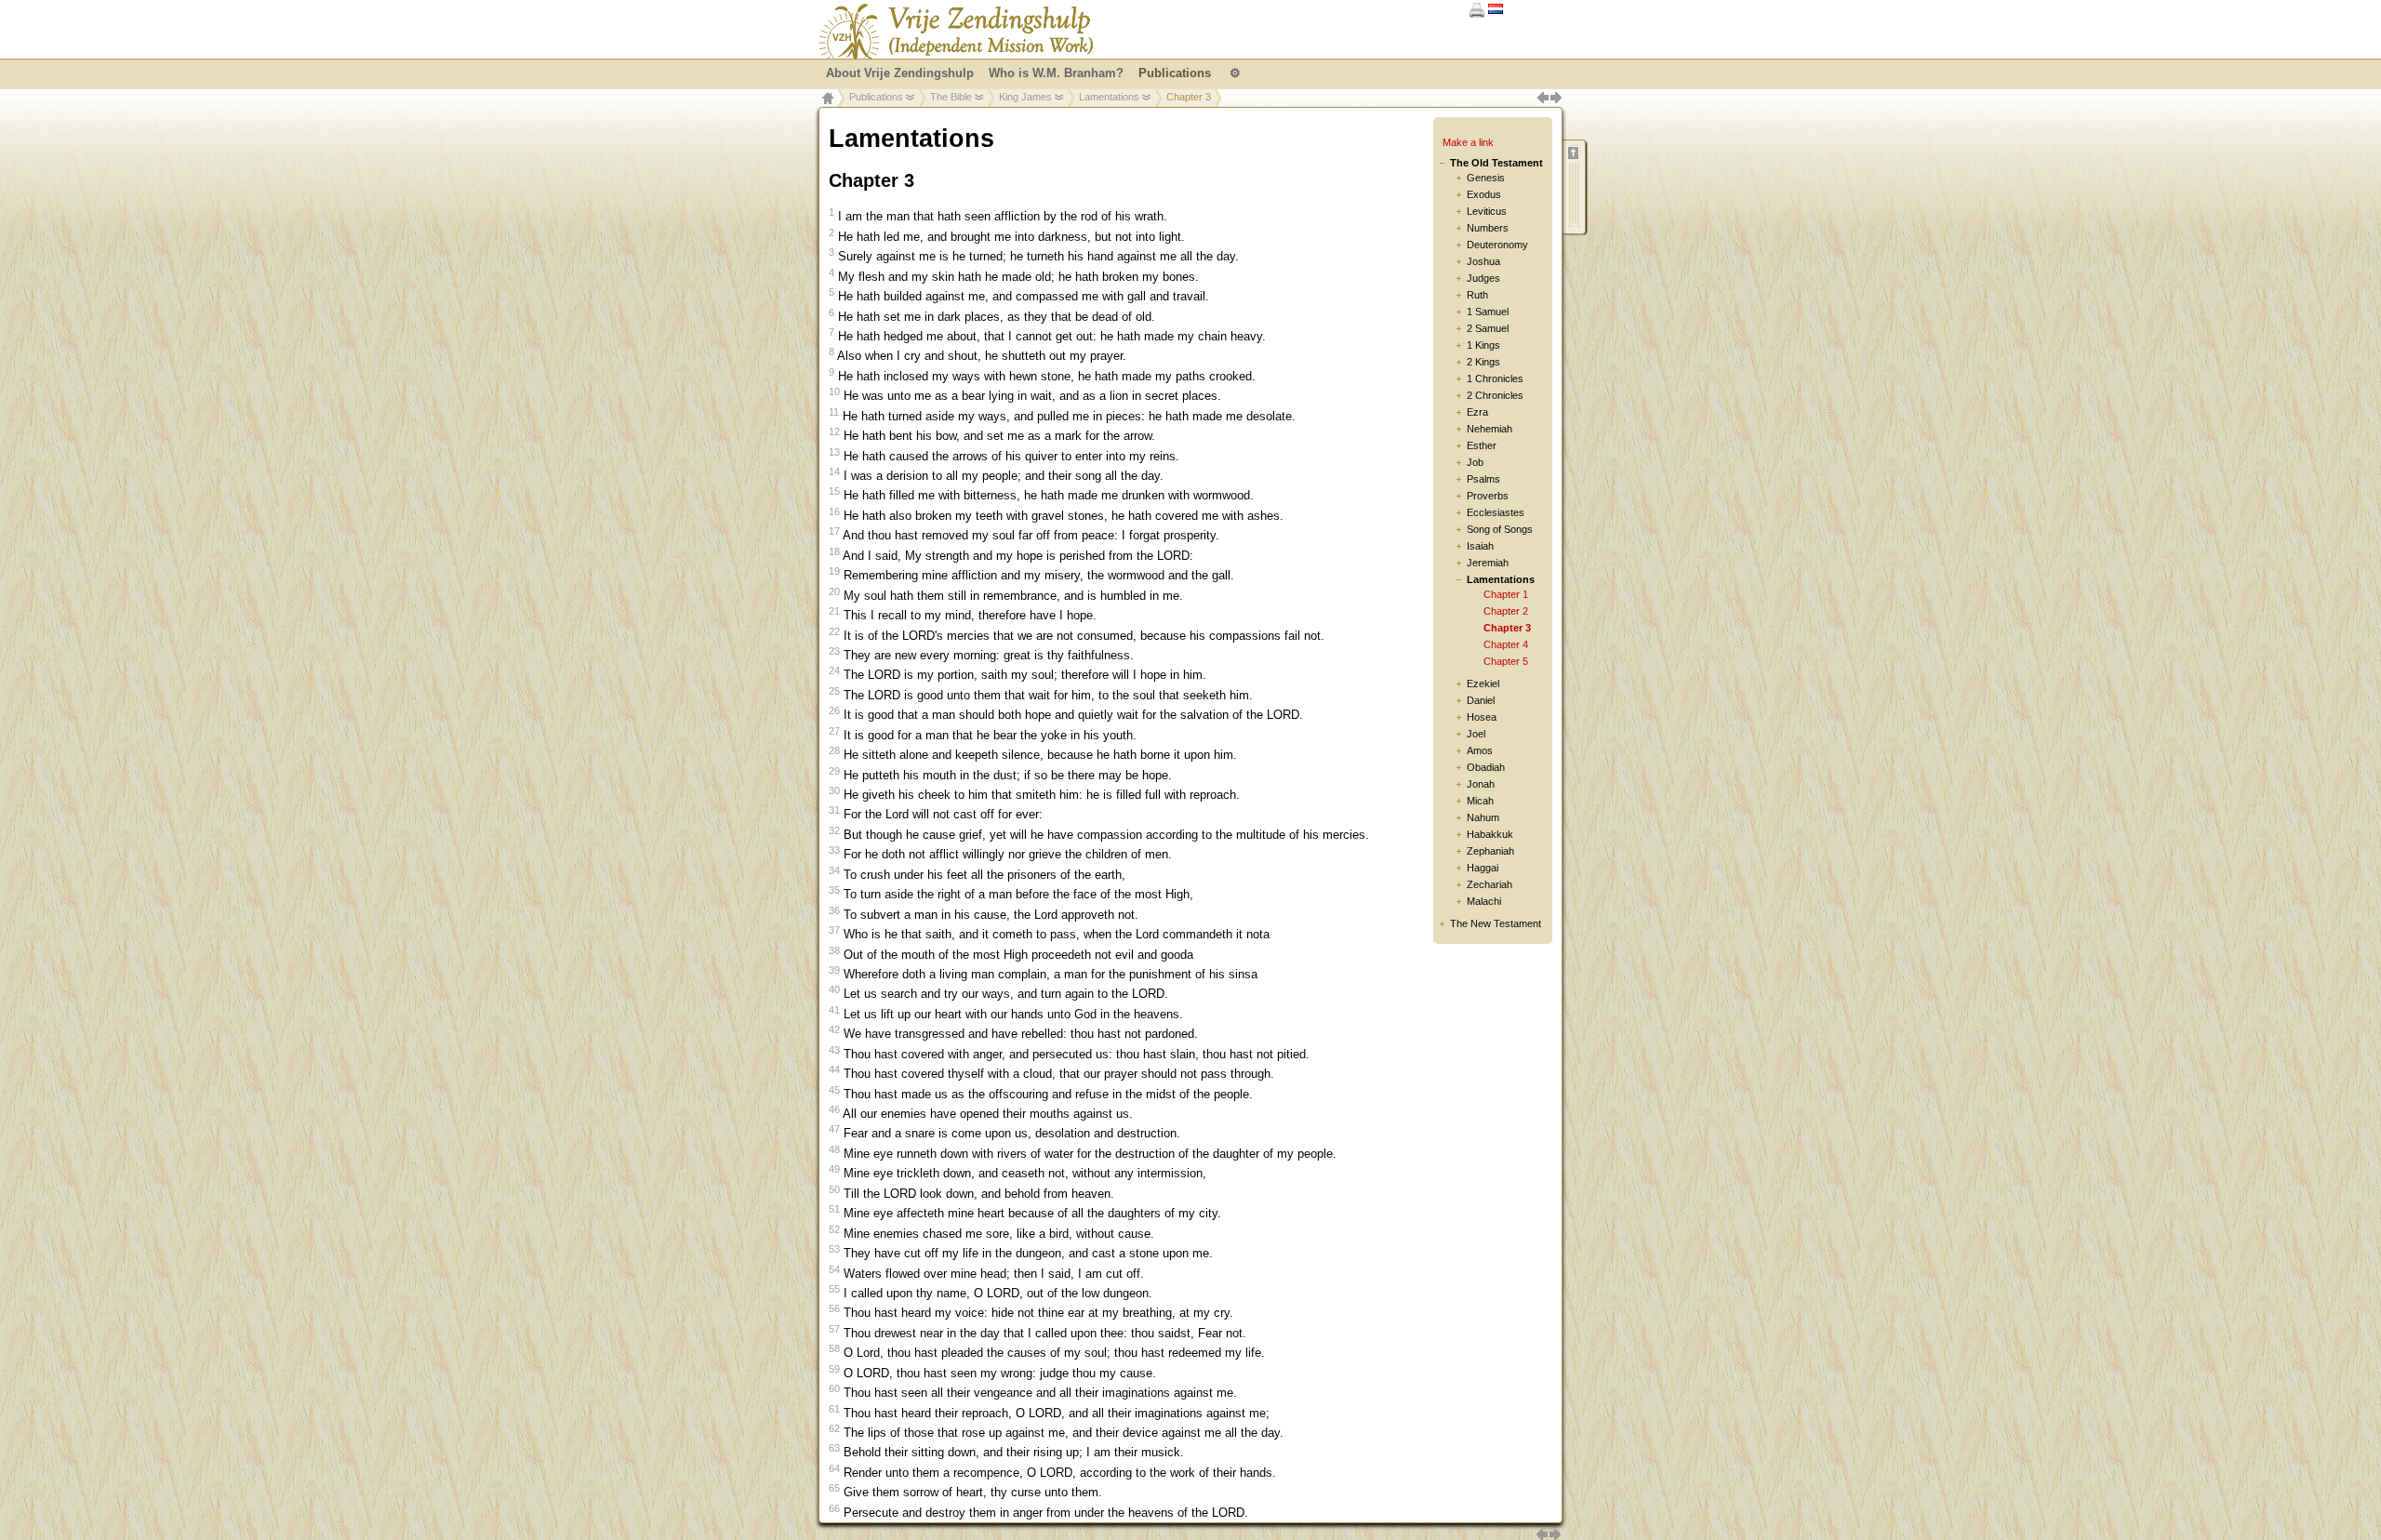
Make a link (1468, 142)
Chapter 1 (1506, 594)
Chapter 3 (1507, 628)
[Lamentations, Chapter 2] (1542, 1532)
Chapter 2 (1506, 611)
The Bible (951, 97)
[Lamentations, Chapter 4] (1555, 1532)
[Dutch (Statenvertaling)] (1496, 10)
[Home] (956, 32)
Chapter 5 (1506, 661)
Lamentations (1109, 97)
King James (1025, 97)
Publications (876, 97)
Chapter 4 (1506, 644)
